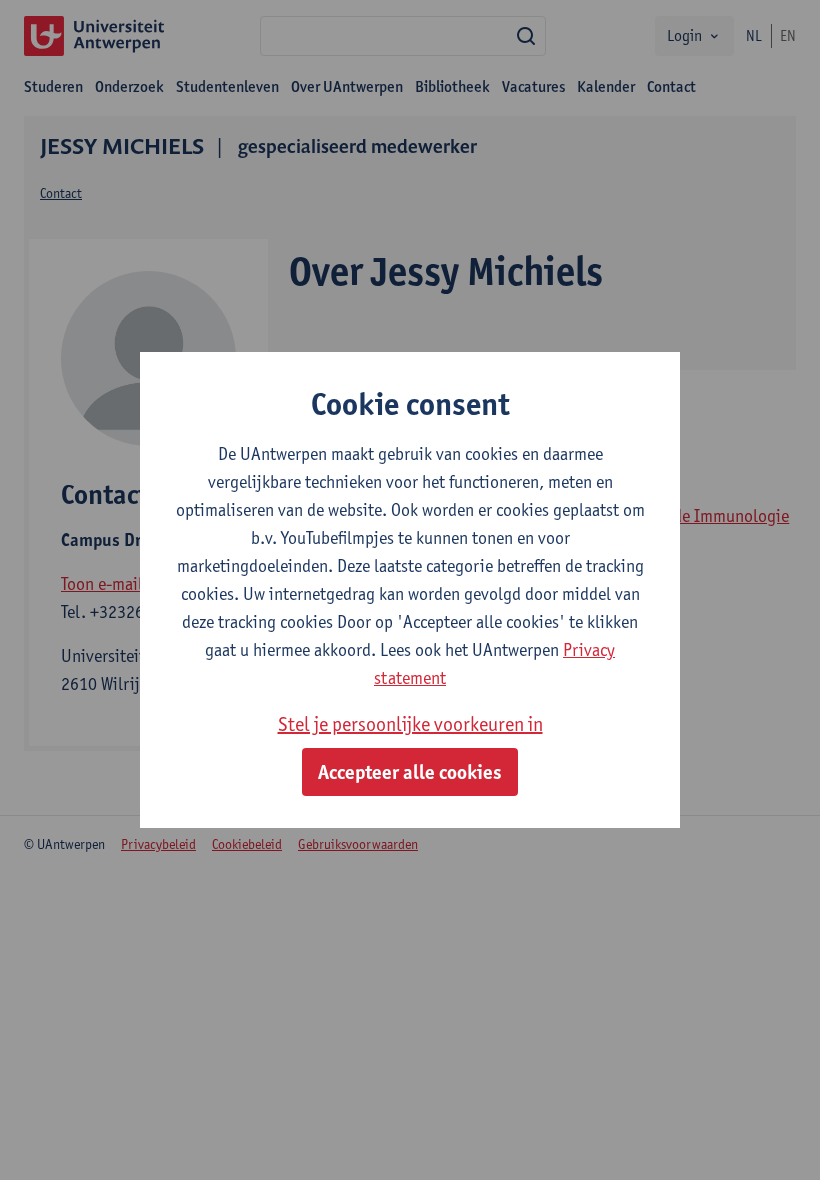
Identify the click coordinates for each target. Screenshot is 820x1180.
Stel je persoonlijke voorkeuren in (410, 724)
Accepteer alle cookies (410, 772)
